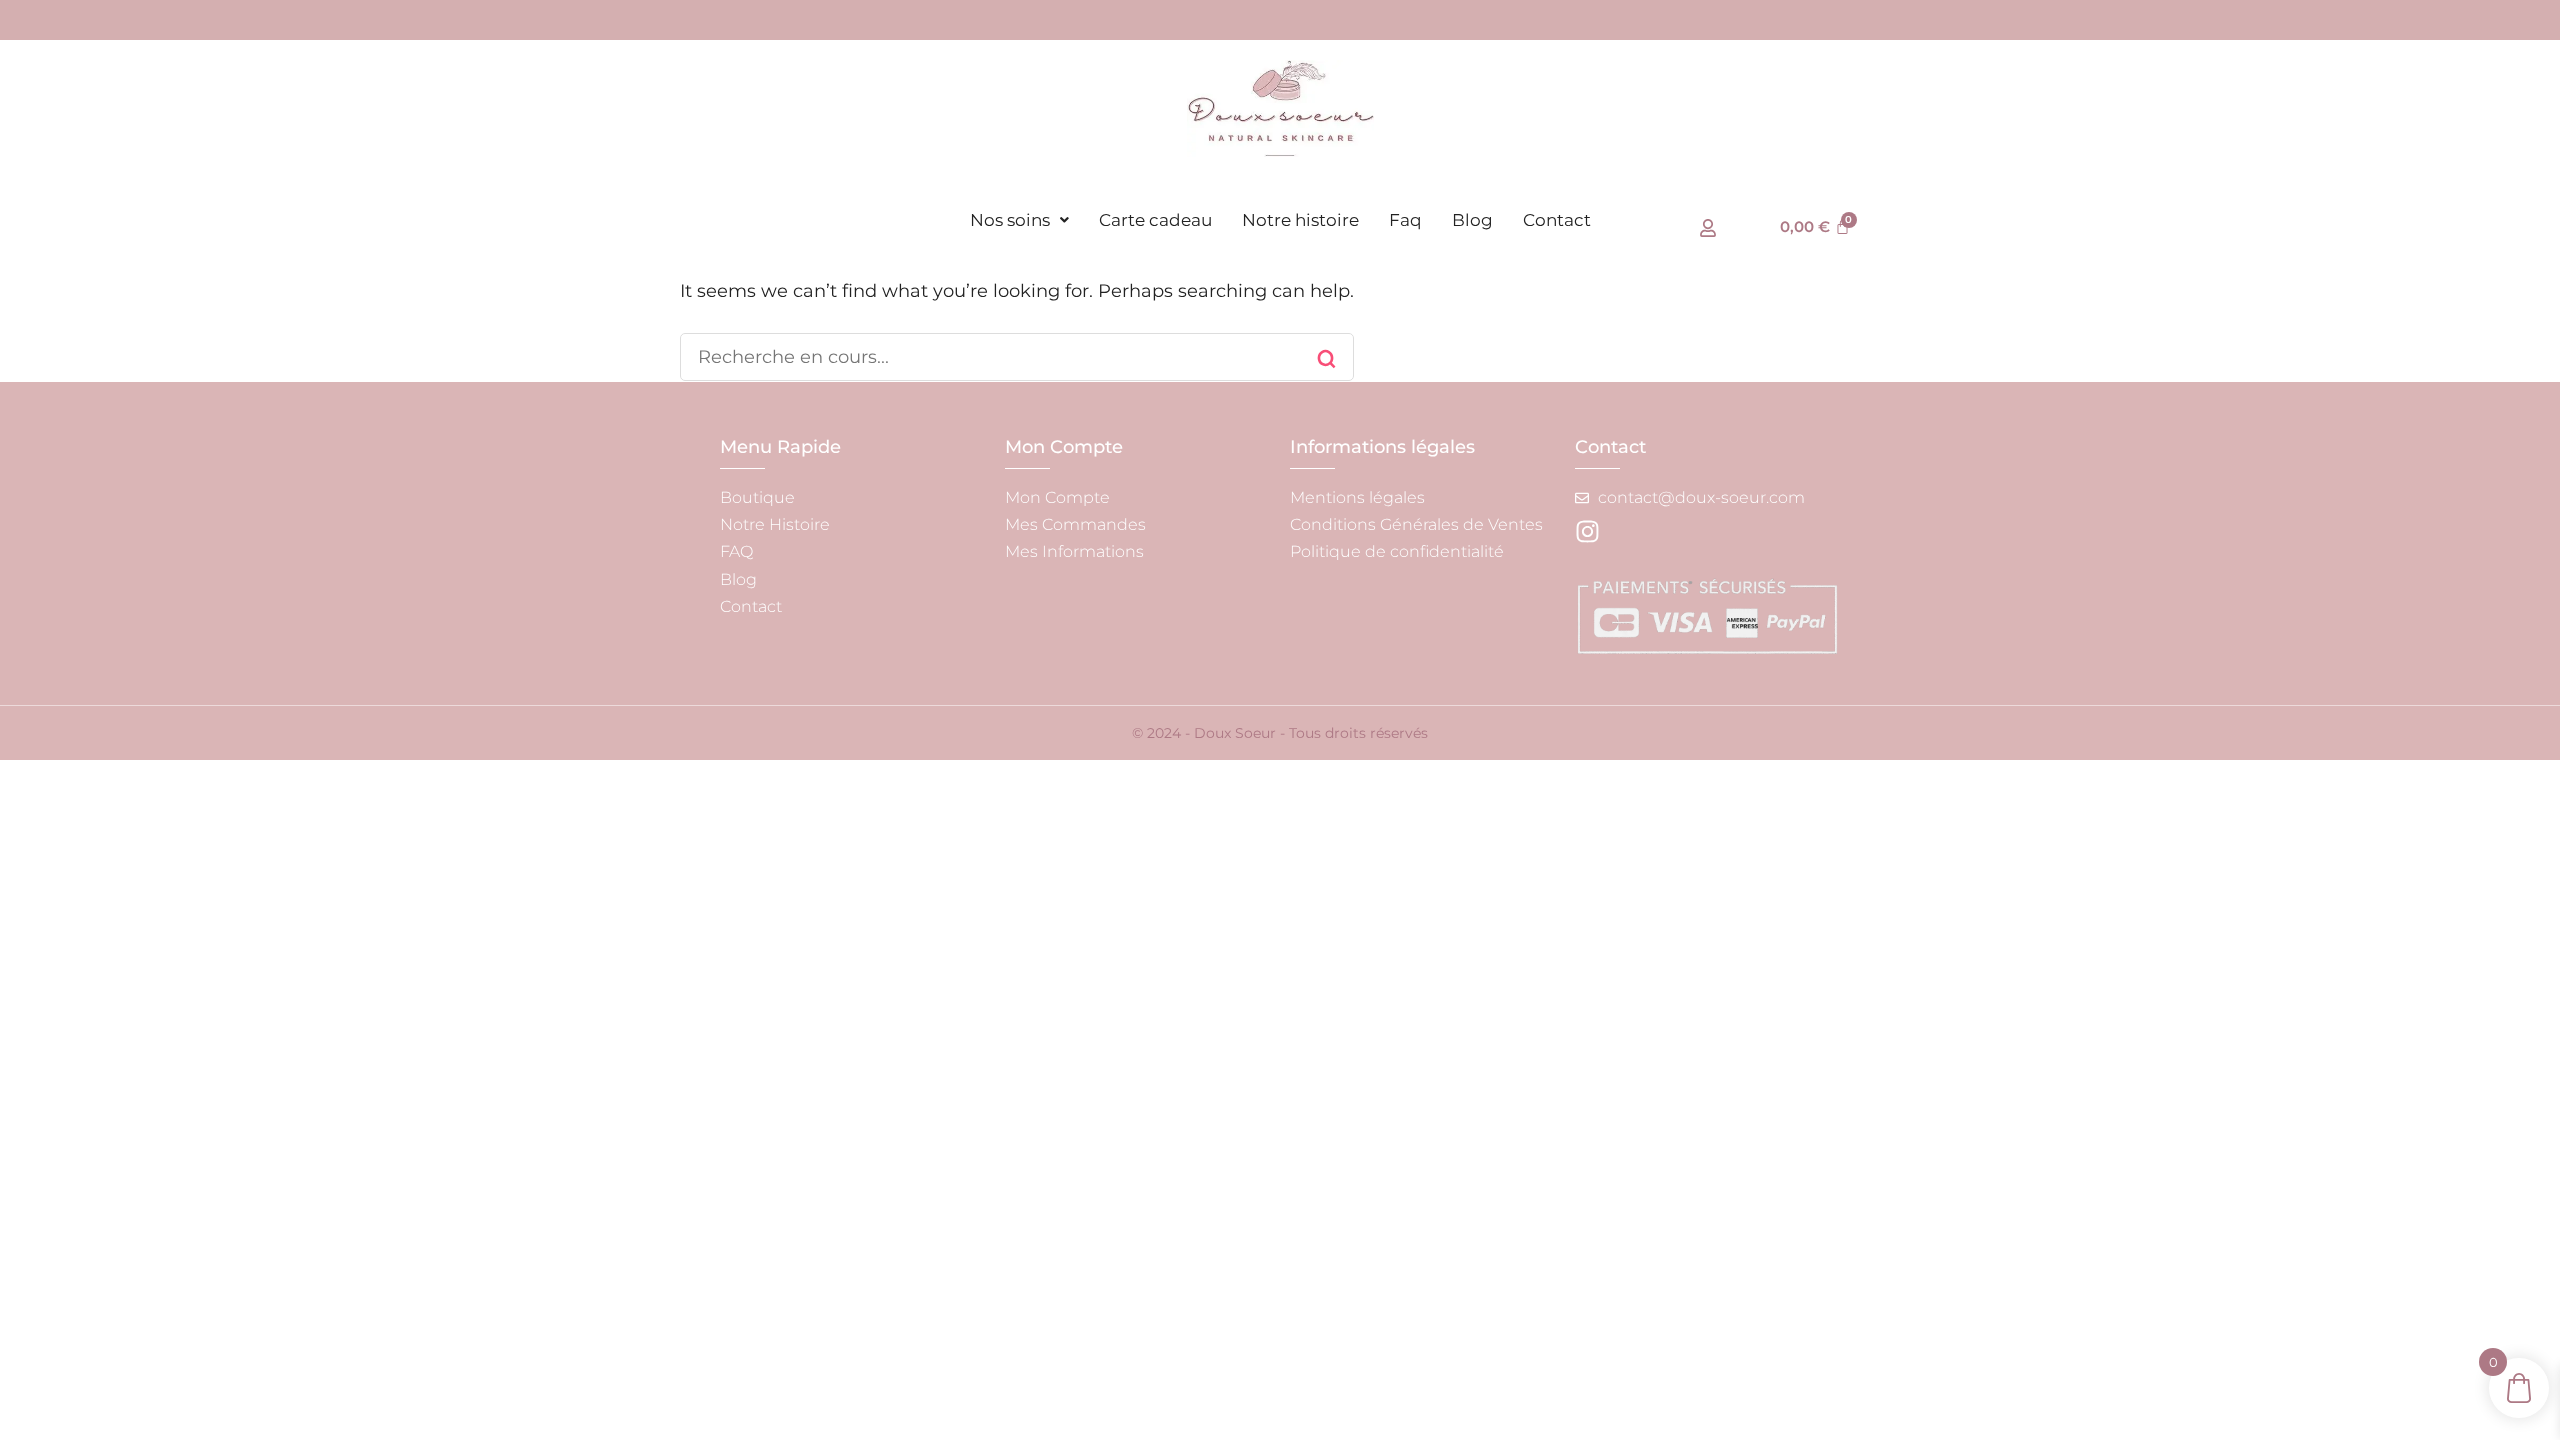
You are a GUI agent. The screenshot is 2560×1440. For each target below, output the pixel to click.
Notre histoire (1300, 220)
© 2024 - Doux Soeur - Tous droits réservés (1280, 733)
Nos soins (1010, 220)
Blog (1472, 220)
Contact (1557, 220)
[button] (1019, 220)
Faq (1405, 220)
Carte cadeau (1155, 220)
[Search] (1326, 359)
